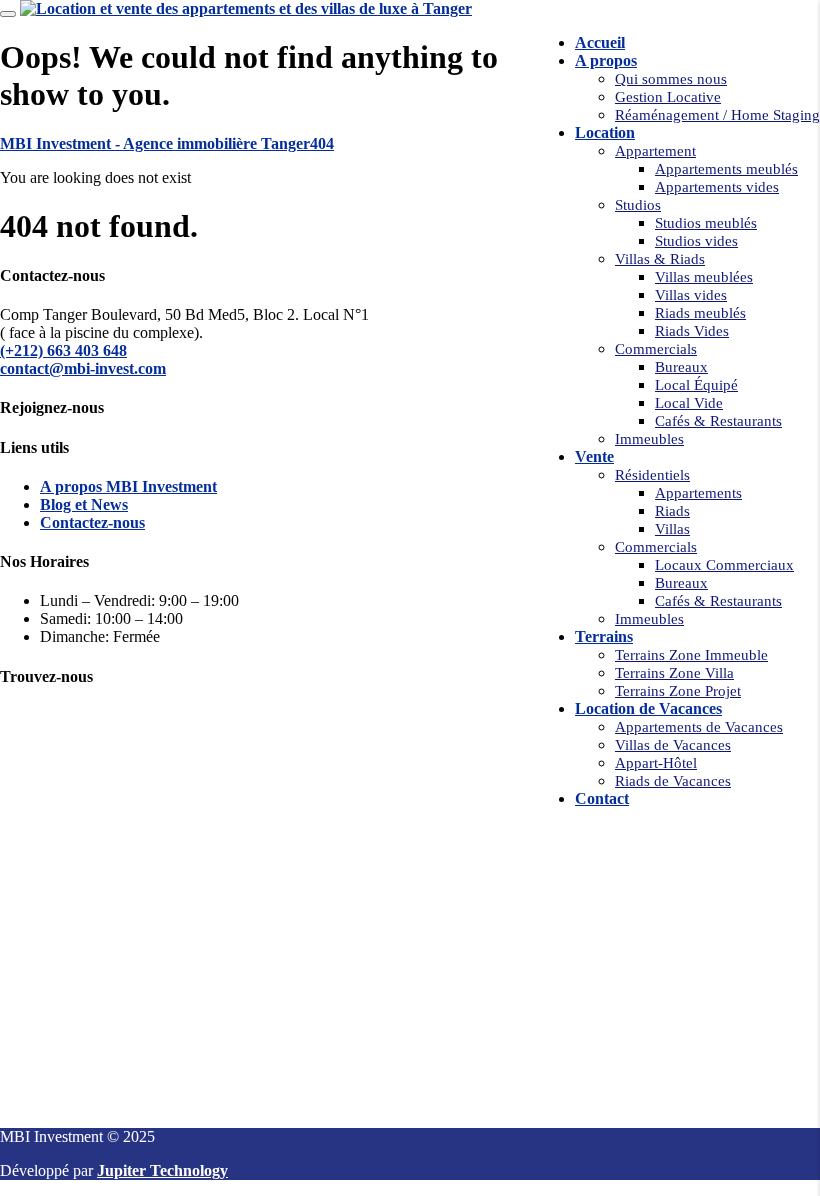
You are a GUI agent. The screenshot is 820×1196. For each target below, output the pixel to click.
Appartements (698, 493)
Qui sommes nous (671, 79)
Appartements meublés (726, 169)
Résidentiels (652, 475)
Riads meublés (700, 313)
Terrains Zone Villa (674, 673)
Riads (672, 511)
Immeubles (649, 439)
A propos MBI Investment (128, 486)
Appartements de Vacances (699, 727)
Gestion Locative (668, 97)
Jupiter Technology (162, 1170)
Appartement (655, 151)
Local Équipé (696, 385)
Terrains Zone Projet (678, 691)
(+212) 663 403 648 (63, 350)
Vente (594, 456)
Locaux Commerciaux (724, 565)
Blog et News (84, 504)
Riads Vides (692, 331)
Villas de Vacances (673, 745)
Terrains (604, 636)
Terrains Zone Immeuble (691, 655)
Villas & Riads (660, 259)
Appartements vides (717, 187)
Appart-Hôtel (656, 763)
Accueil (600, 42)
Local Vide (689, 403)
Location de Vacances (648, 708)
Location (605, 132)
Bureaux (681, 367)
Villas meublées (704, 277)
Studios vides (696, 241)
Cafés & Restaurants (718, 421)
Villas (672, 529)
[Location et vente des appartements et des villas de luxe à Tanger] (246, 8)
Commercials (656, 349)
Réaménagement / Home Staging (717, 115)
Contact (602, 798)
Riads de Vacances (673, 781)
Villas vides (691, 295)
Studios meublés (706, 223)
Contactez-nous (92, 522)
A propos (606, 60)
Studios (638, 205)
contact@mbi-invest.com (83, 368)
